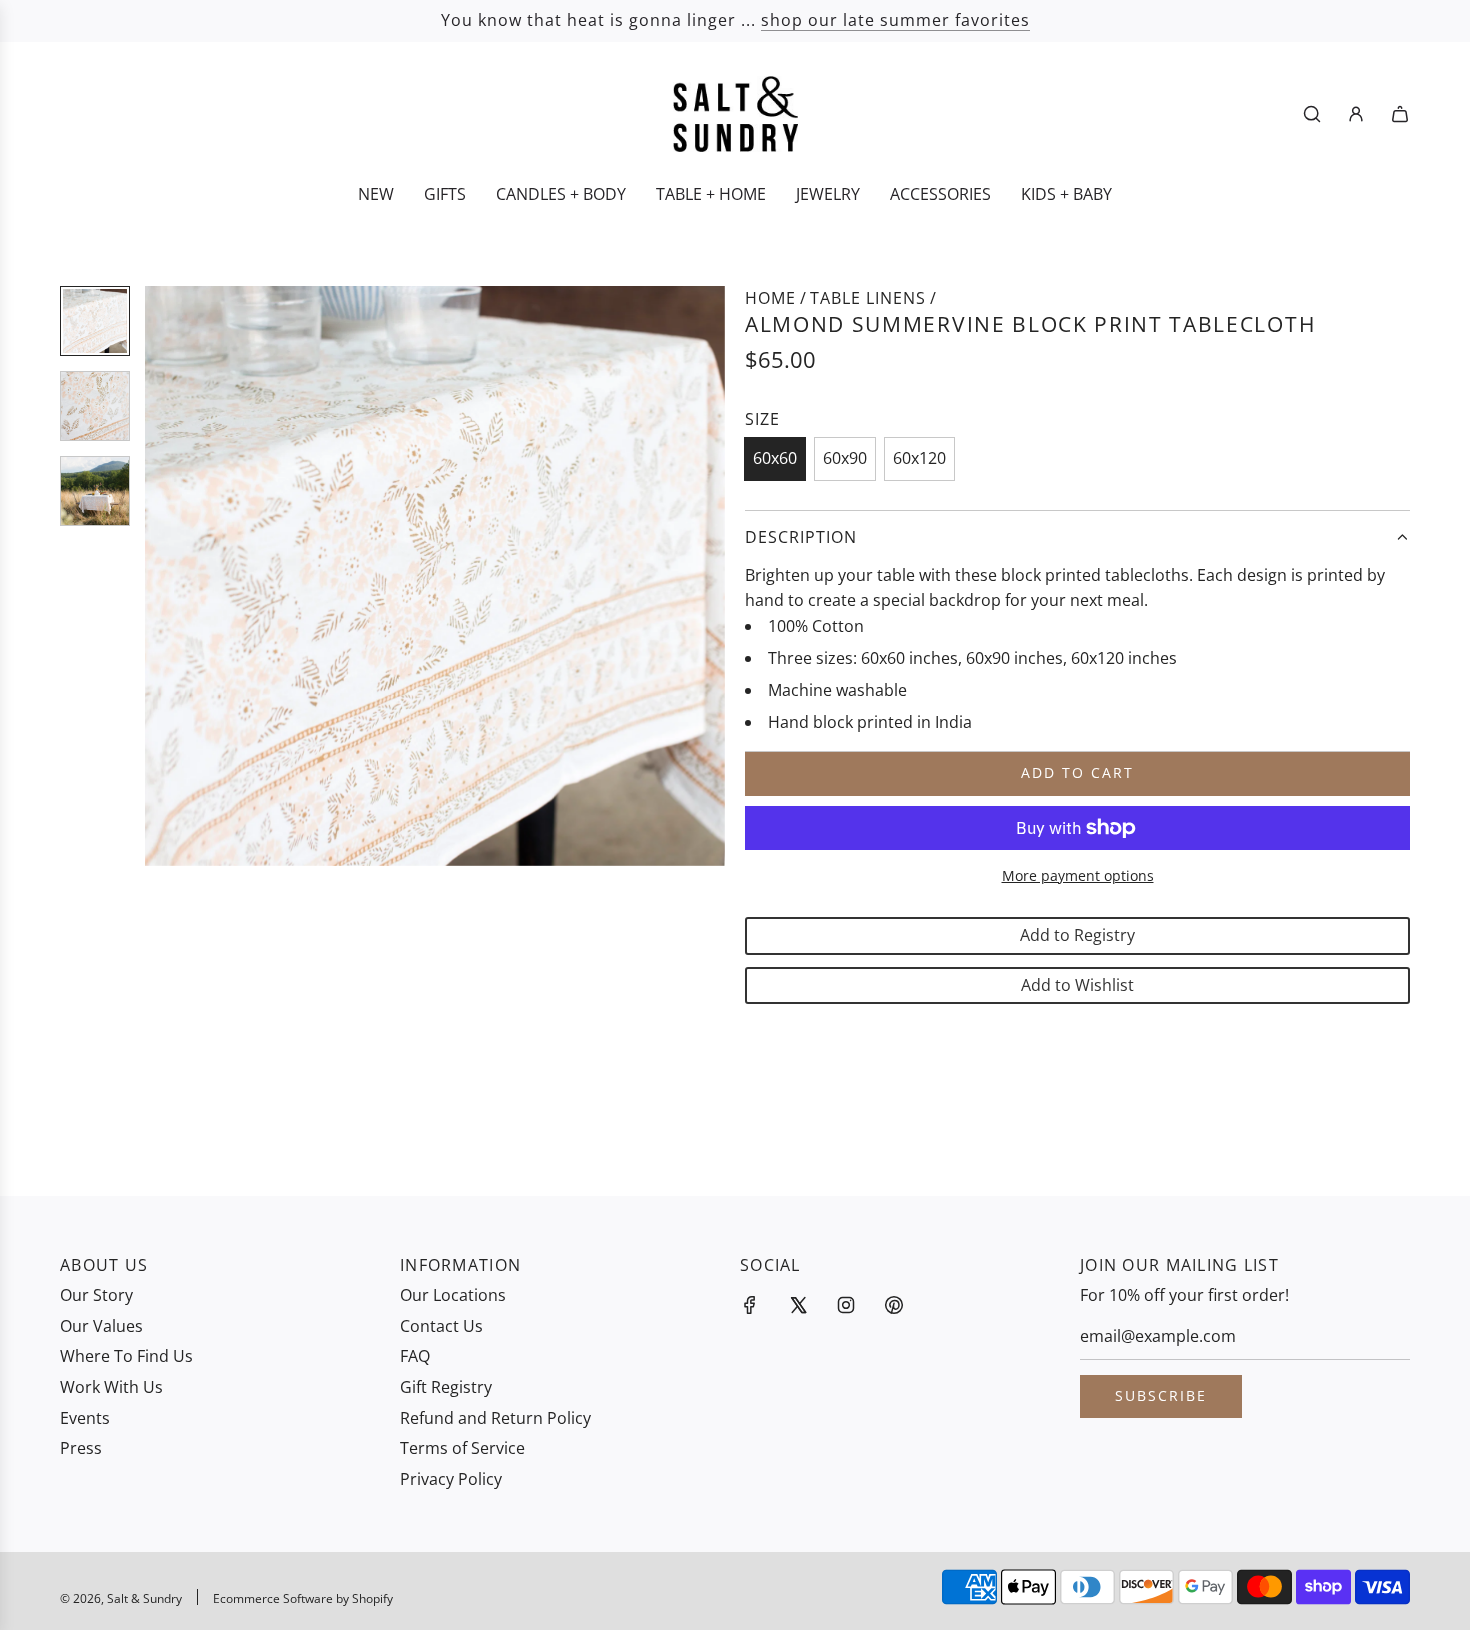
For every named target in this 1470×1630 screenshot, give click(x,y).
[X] (798, 1305)
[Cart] (1400, 114)
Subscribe (1161, 1395)
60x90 (845, 458)
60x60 (775, 458)
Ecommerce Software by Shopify (303, 1598)
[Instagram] (846, 1305)
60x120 (919, 458)
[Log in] (1356, 114)
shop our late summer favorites (895, 20)
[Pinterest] (894, 1305)
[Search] (1312, 114)
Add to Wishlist (1077, 985)
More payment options (1078, 875)
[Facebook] (750, 1305)
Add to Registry (1077, 935)
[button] (171, 576)
